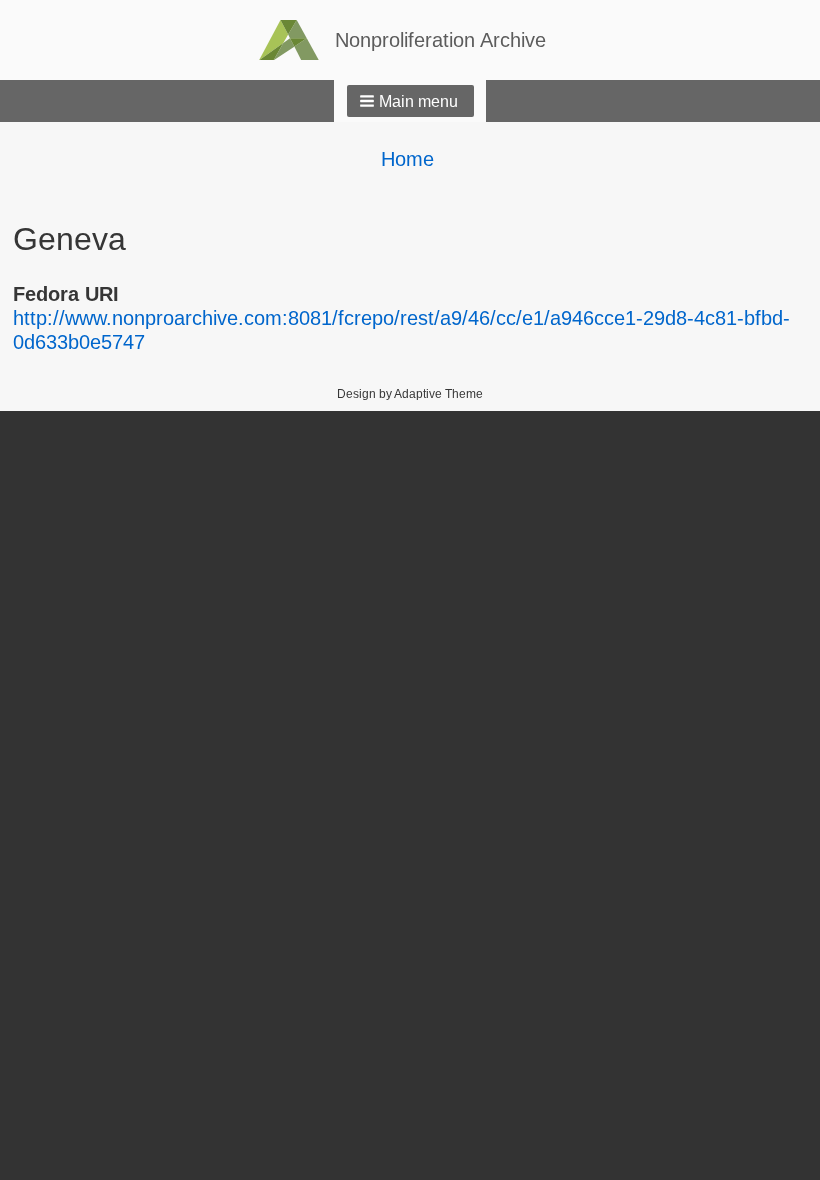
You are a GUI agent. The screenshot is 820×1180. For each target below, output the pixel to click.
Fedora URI (66, 294)
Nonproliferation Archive (440, 40)
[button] (410, 101)
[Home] (297, 40)
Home (407, 159)
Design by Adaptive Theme (410, 394)
